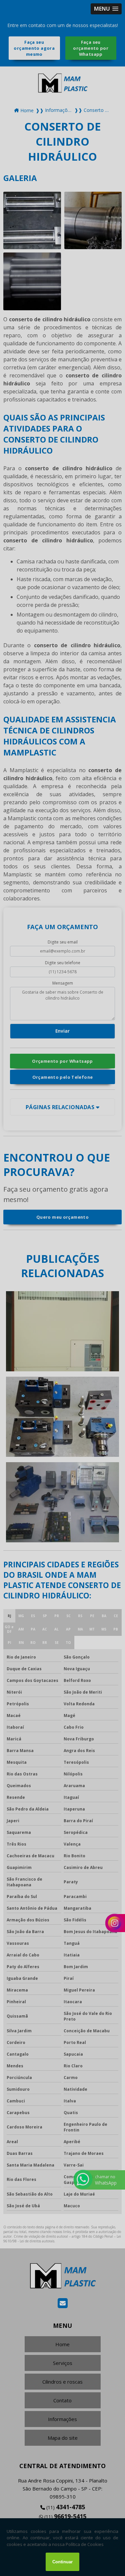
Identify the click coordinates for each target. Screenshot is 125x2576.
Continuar (62, 2562)
